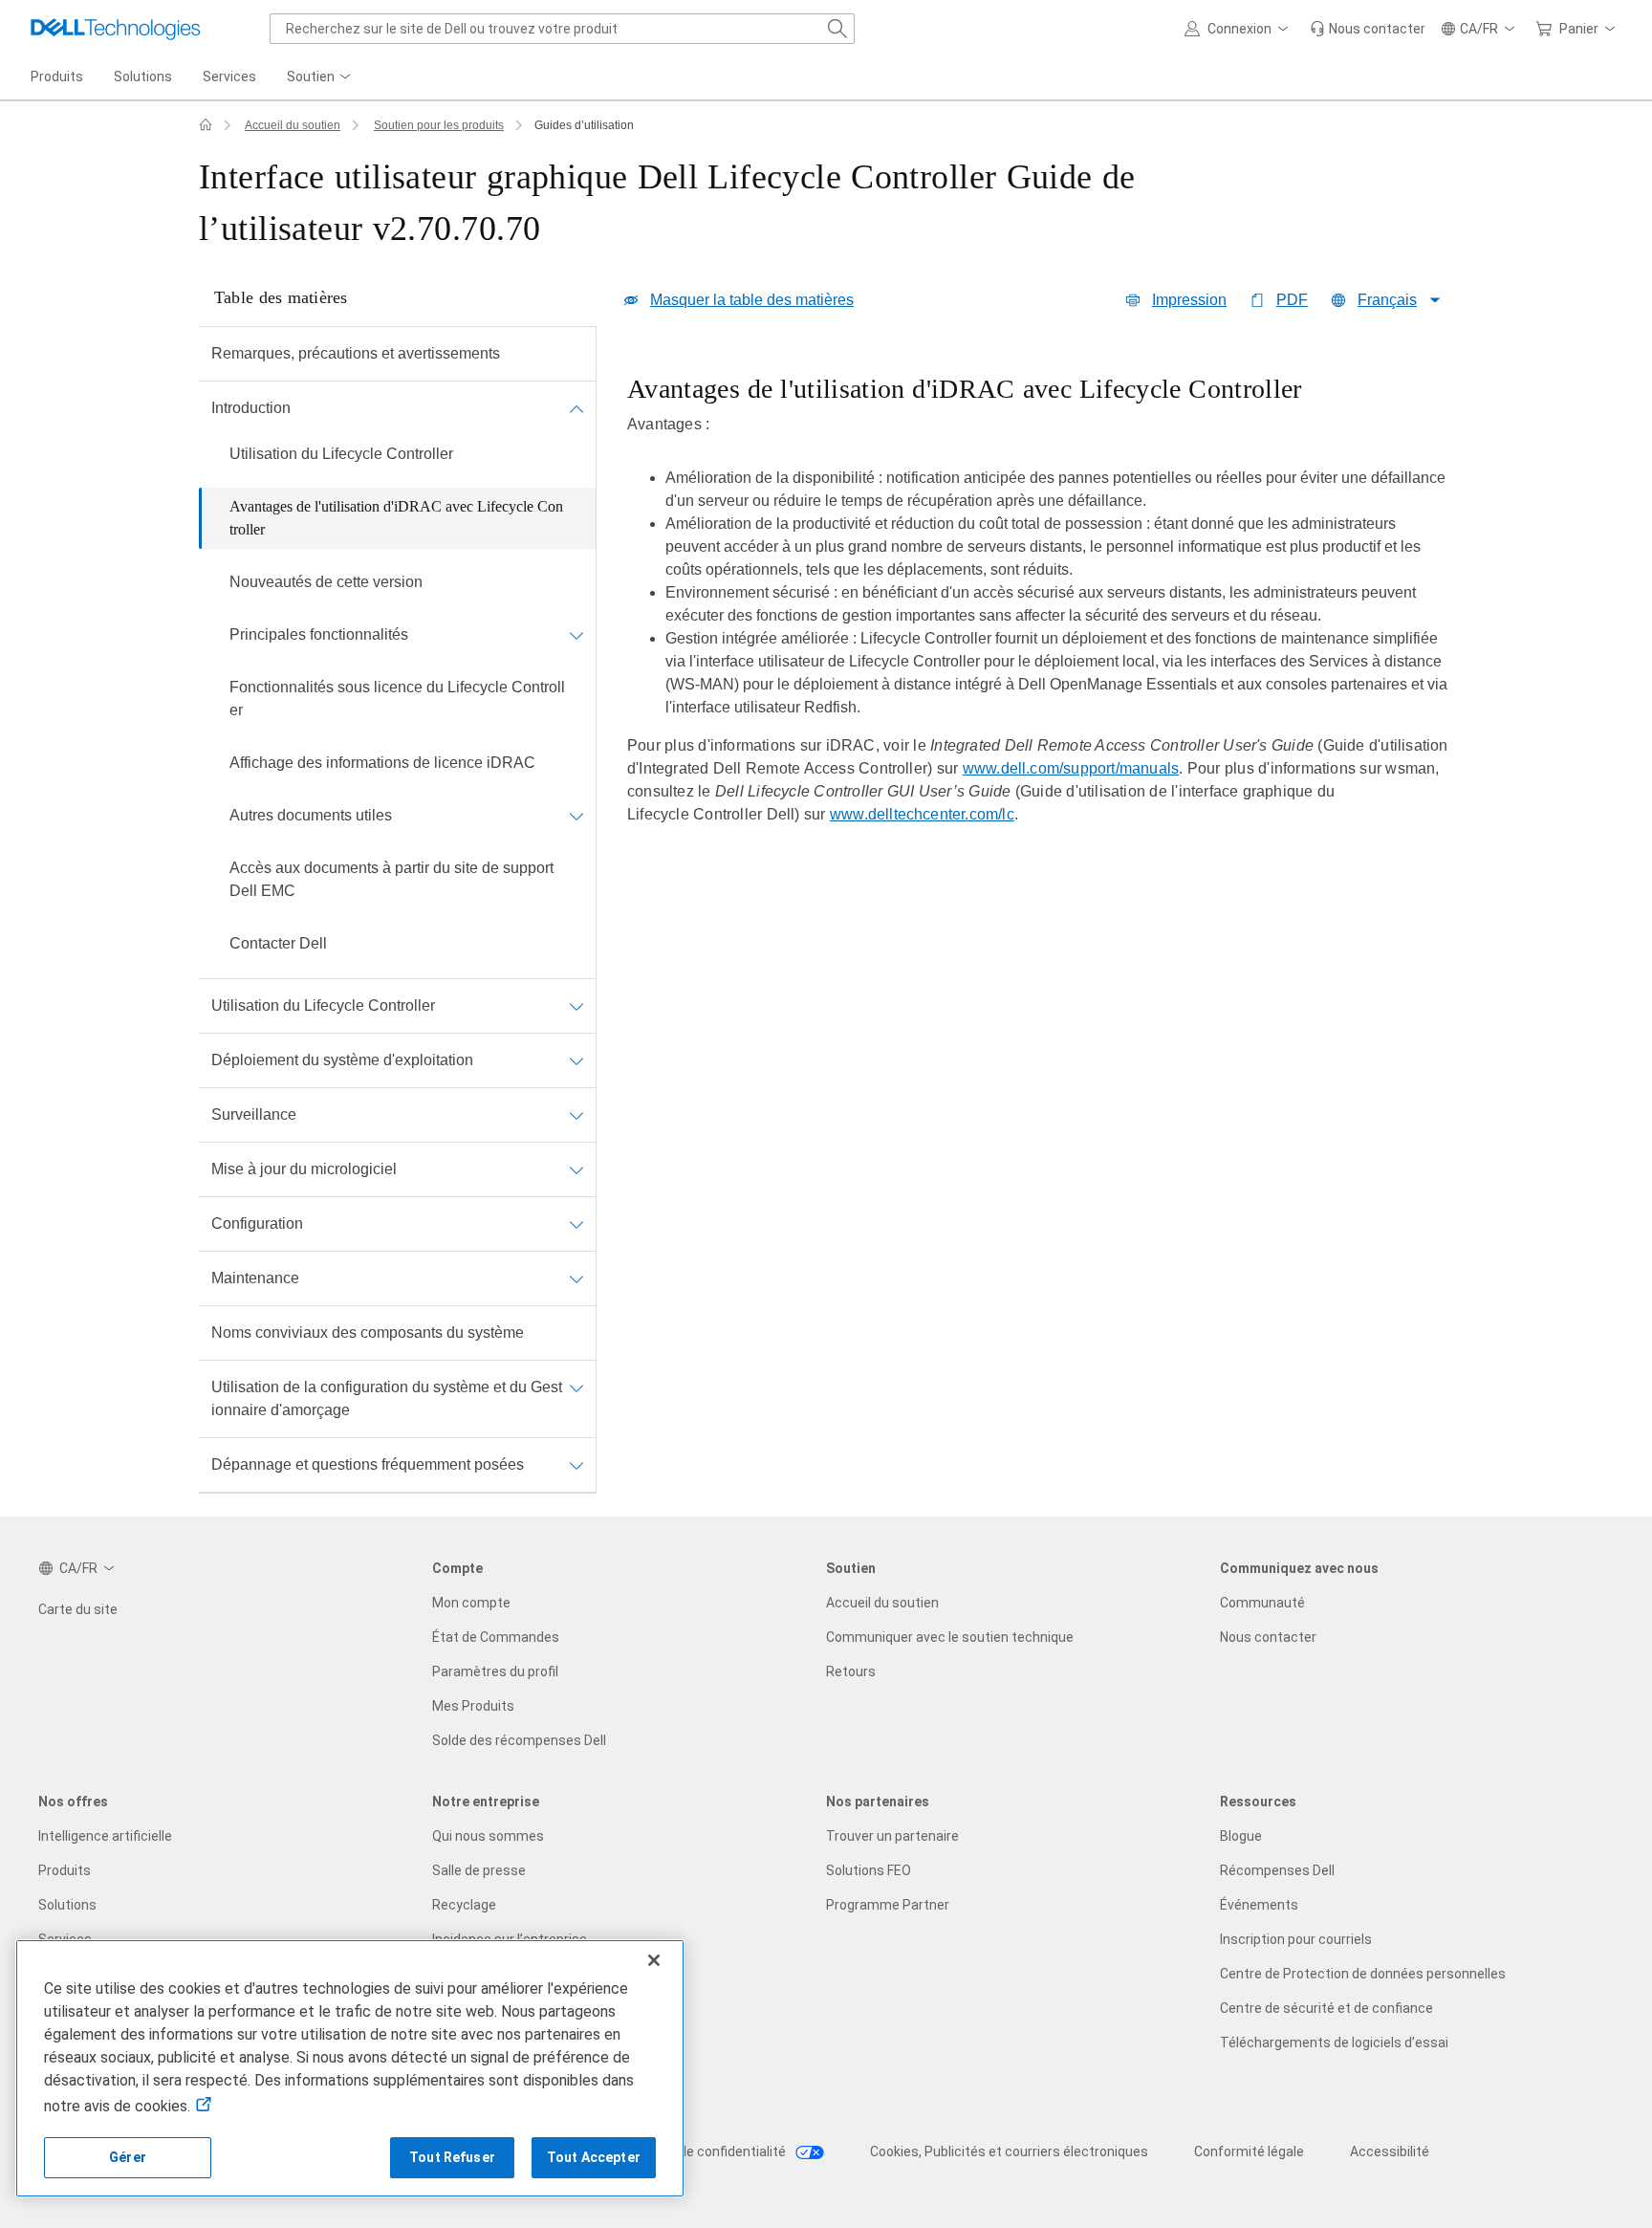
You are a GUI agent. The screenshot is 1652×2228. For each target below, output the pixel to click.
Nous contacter (1268, 1637)
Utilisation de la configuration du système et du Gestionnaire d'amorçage (387, 1398)
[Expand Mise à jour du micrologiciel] (576, 1169)
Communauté (1262, 1603)
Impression (1189, 300)
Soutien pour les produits (439, 125)
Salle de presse (479, 1870)
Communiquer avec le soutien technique (950, 1637)
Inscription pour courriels (1296, 1939)
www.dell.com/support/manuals (1071, 768)
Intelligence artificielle (105, 1836)
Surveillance (254, 1114)
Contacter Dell (278, 943)
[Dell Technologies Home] (116, 29)
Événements (1259, 1905)
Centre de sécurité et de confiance (1326, 2008)
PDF (1292, 300)
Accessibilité (1390, 2152)
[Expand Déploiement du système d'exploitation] (576, 1060)
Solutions (67, 1905)
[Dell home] (206, 125)
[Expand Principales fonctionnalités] (576, 635)
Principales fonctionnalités (319, 634)
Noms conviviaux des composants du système (368, 1332)
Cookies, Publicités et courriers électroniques (1009, 2152)
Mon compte (471, 1603)
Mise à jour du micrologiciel (304, 1169)
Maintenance (255, 1278)
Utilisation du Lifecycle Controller (341, 454)
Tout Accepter (594, 2157)
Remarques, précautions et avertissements (356, 353)
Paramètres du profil (495, 1671)
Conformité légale (1249, 2152)
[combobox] (562, 29)
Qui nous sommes (488, 1836)
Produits (65, 1870)
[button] (1239, 29)
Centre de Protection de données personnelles (1363, 1974)
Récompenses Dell (1277, 1870)
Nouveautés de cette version (326, 582)
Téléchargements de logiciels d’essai (1334, 2042)
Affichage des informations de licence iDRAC (382, 763)
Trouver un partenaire (892, 1836)
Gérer (128, 2157)
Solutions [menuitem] (143, 76)
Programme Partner (888, 1905)
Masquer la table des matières (752, 300)
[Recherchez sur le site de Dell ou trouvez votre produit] (837, 29)
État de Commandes (496, 1637)
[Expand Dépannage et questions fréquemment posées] (576, 1465)
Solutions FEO (869, 1870)
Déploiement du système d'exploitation (342, 1060)
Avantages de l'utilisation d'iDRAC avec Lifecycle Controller (396, 518)
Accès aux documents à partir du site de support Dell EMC (391, 879)
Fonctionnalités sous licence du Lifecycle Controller (397, 699)
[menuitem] (320, 77)
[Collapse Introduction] (576, 408)
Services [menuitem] (229, 76)
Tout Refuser (452, 2157)
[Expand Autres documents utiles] (576, 816)
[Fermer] (654, 1960)
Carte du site (78, 1609)
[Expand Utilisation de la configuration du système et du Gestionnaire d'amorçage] (576, 1387)
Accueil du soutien (293, 125)
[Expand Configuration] (576, 1224)
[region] (1040, 613)
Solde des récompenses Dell (519, 1740)
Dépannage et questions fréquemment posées (368, 1464)
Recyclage (464, 1905)
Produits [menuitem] (57, 76)
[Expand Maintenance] (576, 1278)
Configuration (257, 1223)
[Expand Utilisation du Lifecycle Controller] (576, 1006)
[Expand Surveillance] (576, 1115)
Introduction (251, 408)
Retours (851, 1671)
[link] (1368, 29)
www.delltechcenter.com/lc (922, 814)
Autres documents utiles (311, 815)
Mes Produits (473, 1706)
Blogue (1241, 1836)
